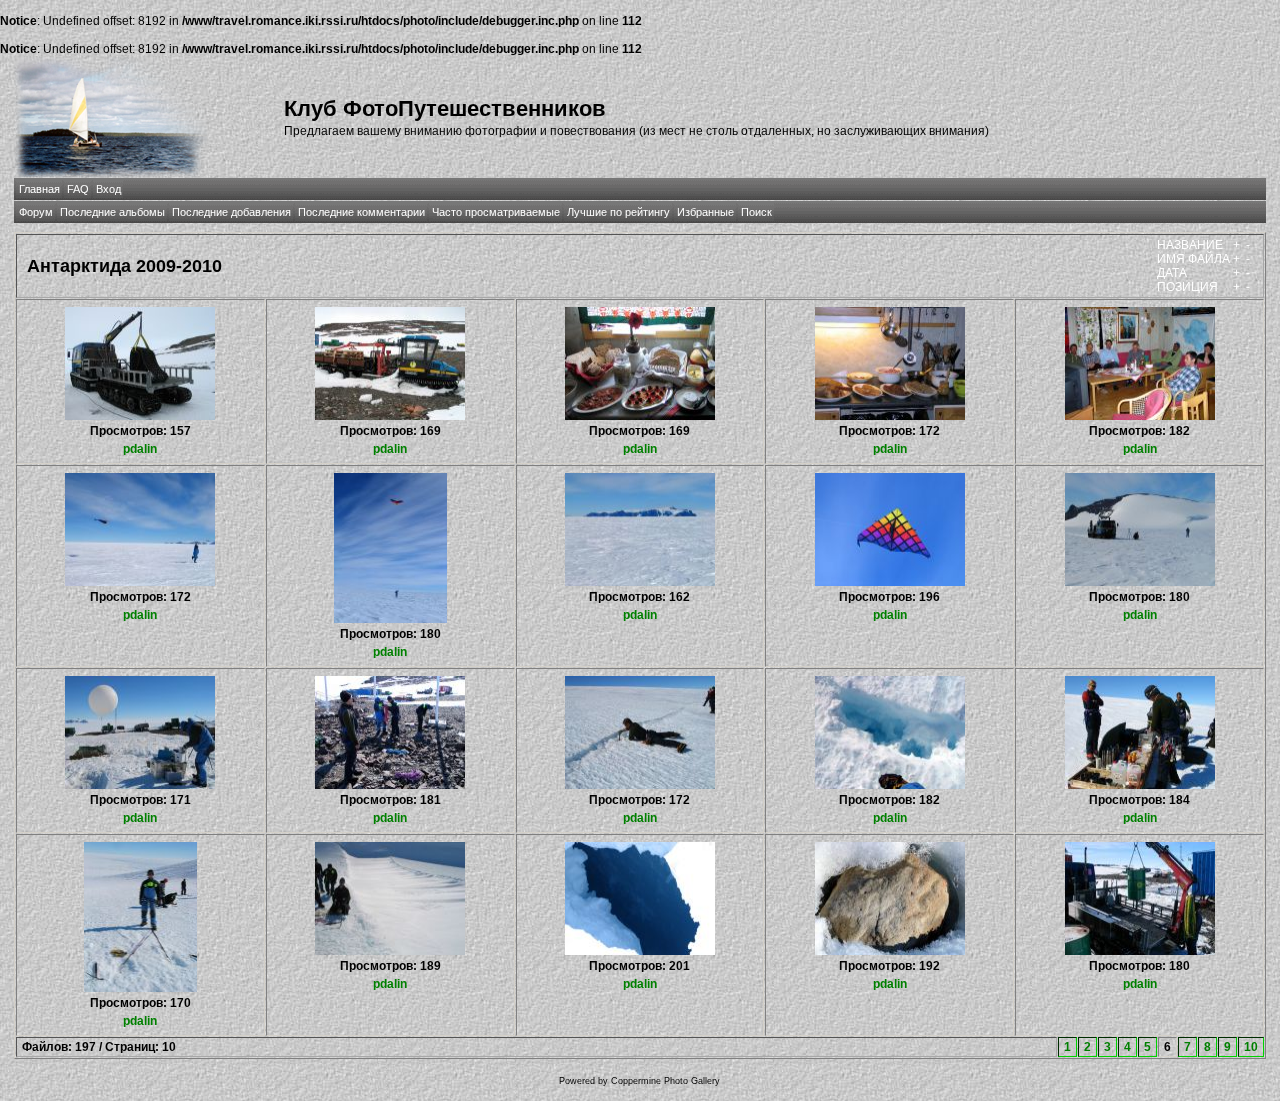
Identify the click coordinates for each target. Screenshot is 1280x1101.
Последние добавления (231, 212)
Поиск (756, 212)
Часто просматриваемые (496, 212)
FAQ (78, 189)
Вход (108, 189)
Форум (36, 212)
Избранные (705, 212)
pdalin (140, 449)
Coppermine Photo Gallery (665, 1081)
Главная (39, 189)
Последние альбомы (112, 212)
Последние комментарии (361, 212)
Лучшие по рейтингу (618, 212)
